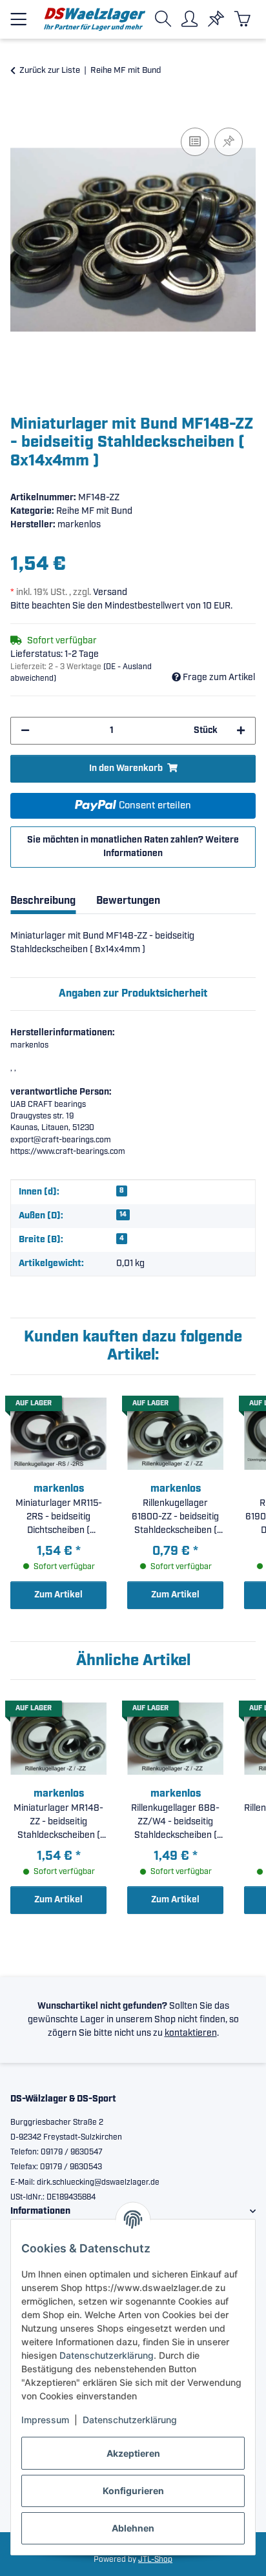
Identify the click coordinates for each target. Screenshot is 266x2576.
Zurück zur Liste (50, 71)
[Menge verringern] (25, 731)
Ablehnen (133, 2528)
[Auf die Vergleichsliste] (195, 142)
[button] (166, 19)
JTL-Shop (155, 2560)
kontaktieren (191, 2033)
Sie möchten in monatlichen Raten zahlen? (133, 847)
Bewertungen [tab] (128, 901)
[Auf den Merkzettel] (229, 142)
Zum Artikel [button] (58, 1595)
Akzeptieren (133, 2453)
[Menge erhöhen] (241, 731)
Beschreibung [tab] (43, 901)
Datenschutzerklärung (107, 2355)
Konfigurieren (133, 2491)
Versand (110, 592)
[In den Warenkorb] (21, 110)
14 (123, 1215)
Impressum (45, 2420)
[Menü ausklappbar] (18, 14)
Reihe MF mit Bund (94, 511)
